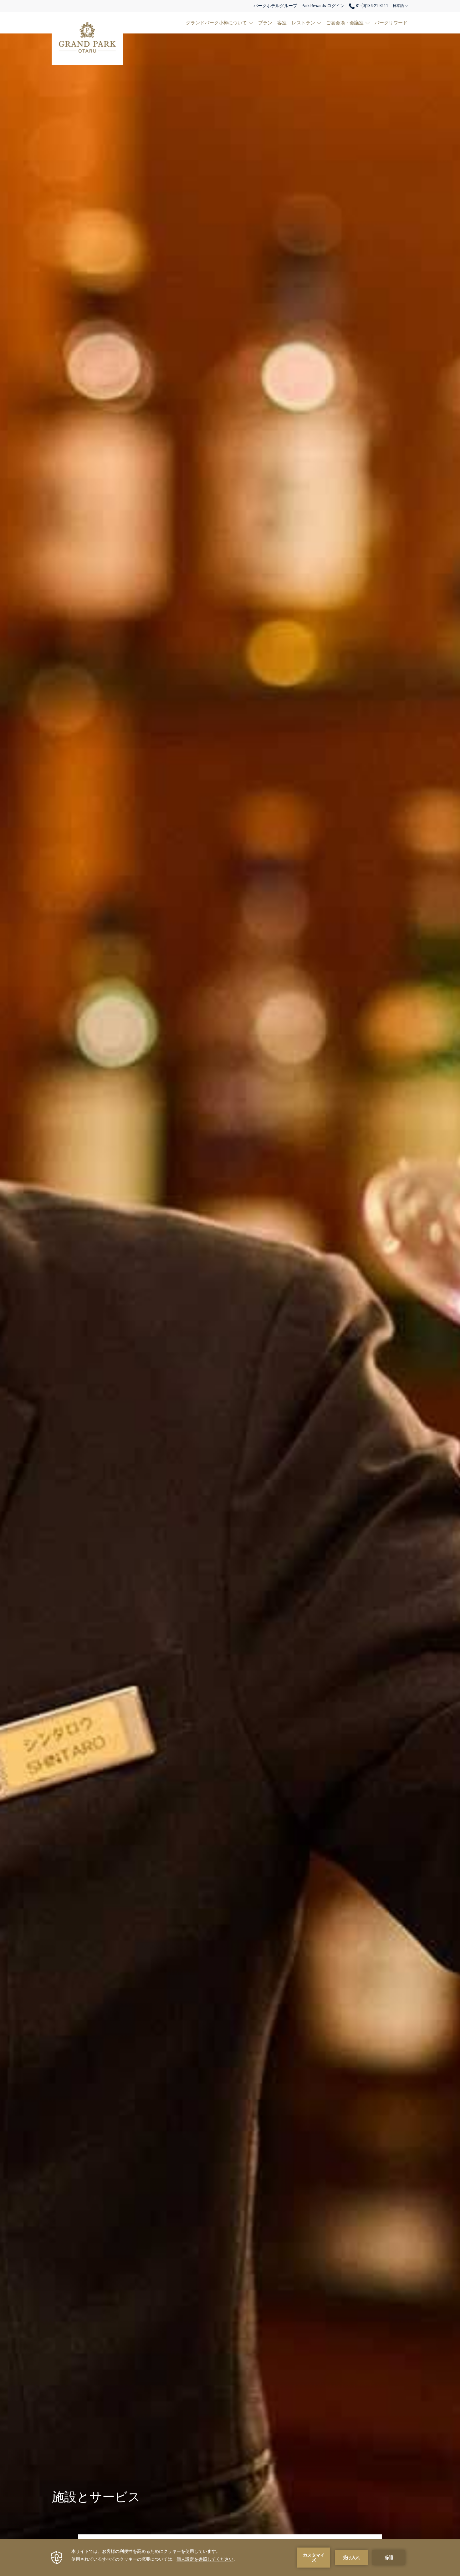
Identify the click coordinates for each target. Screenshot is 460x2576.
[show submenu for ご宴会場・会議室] (368, 23)
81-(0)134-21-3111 (372, 6)
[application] (230, 2558)
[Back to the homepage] (87, 38)
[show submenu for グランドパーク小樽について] (251, 23)
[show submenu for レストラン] (319, 23)
